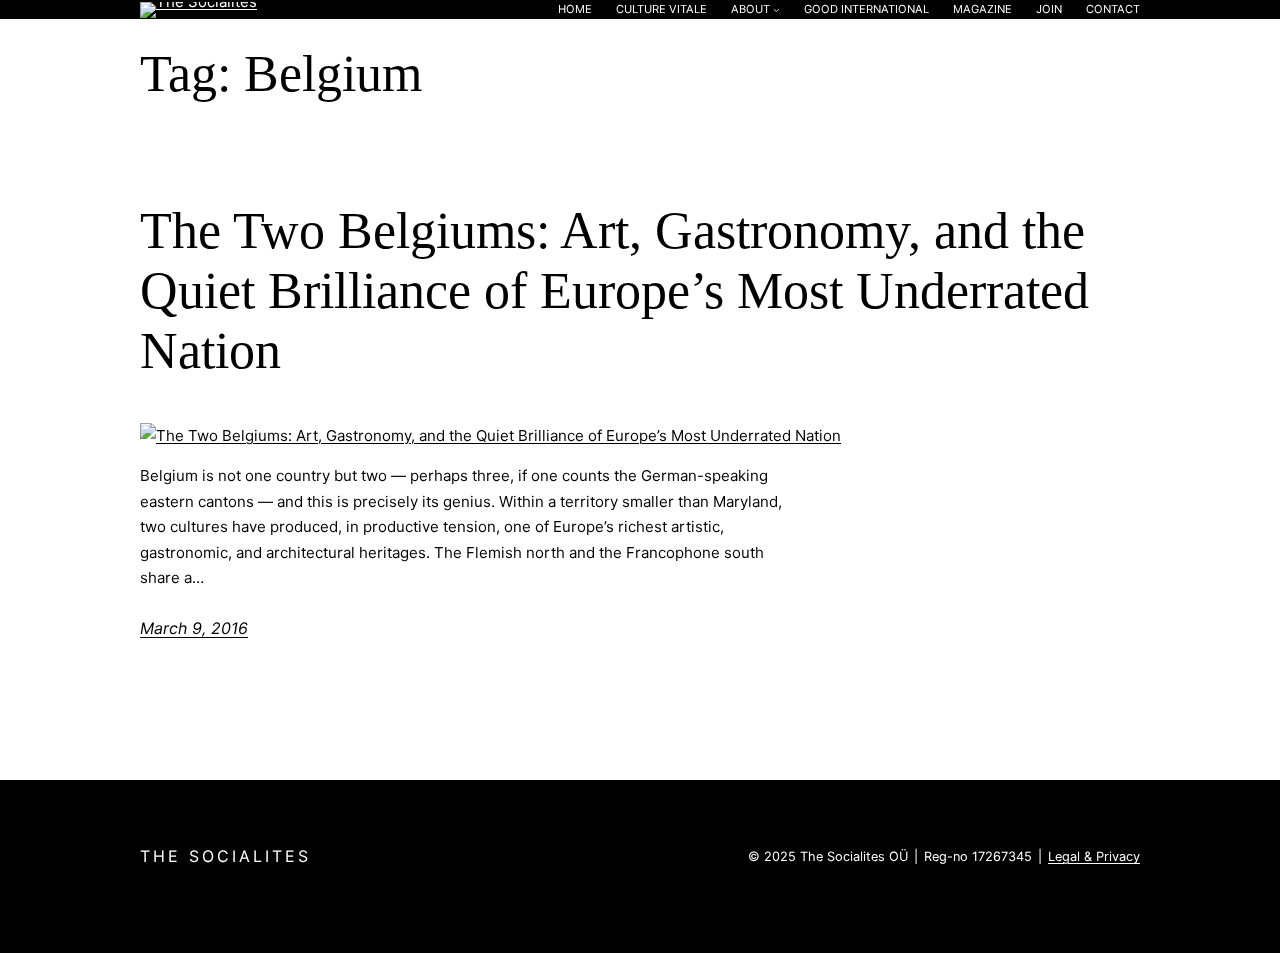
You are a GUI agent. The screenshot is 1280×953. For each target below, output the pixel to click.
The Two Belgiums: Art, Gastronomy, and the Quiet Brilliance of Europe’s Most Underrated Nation (614, 290)
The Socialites (225, 856)
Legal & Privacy (1094, 856)
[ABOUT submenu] (776, 9)
